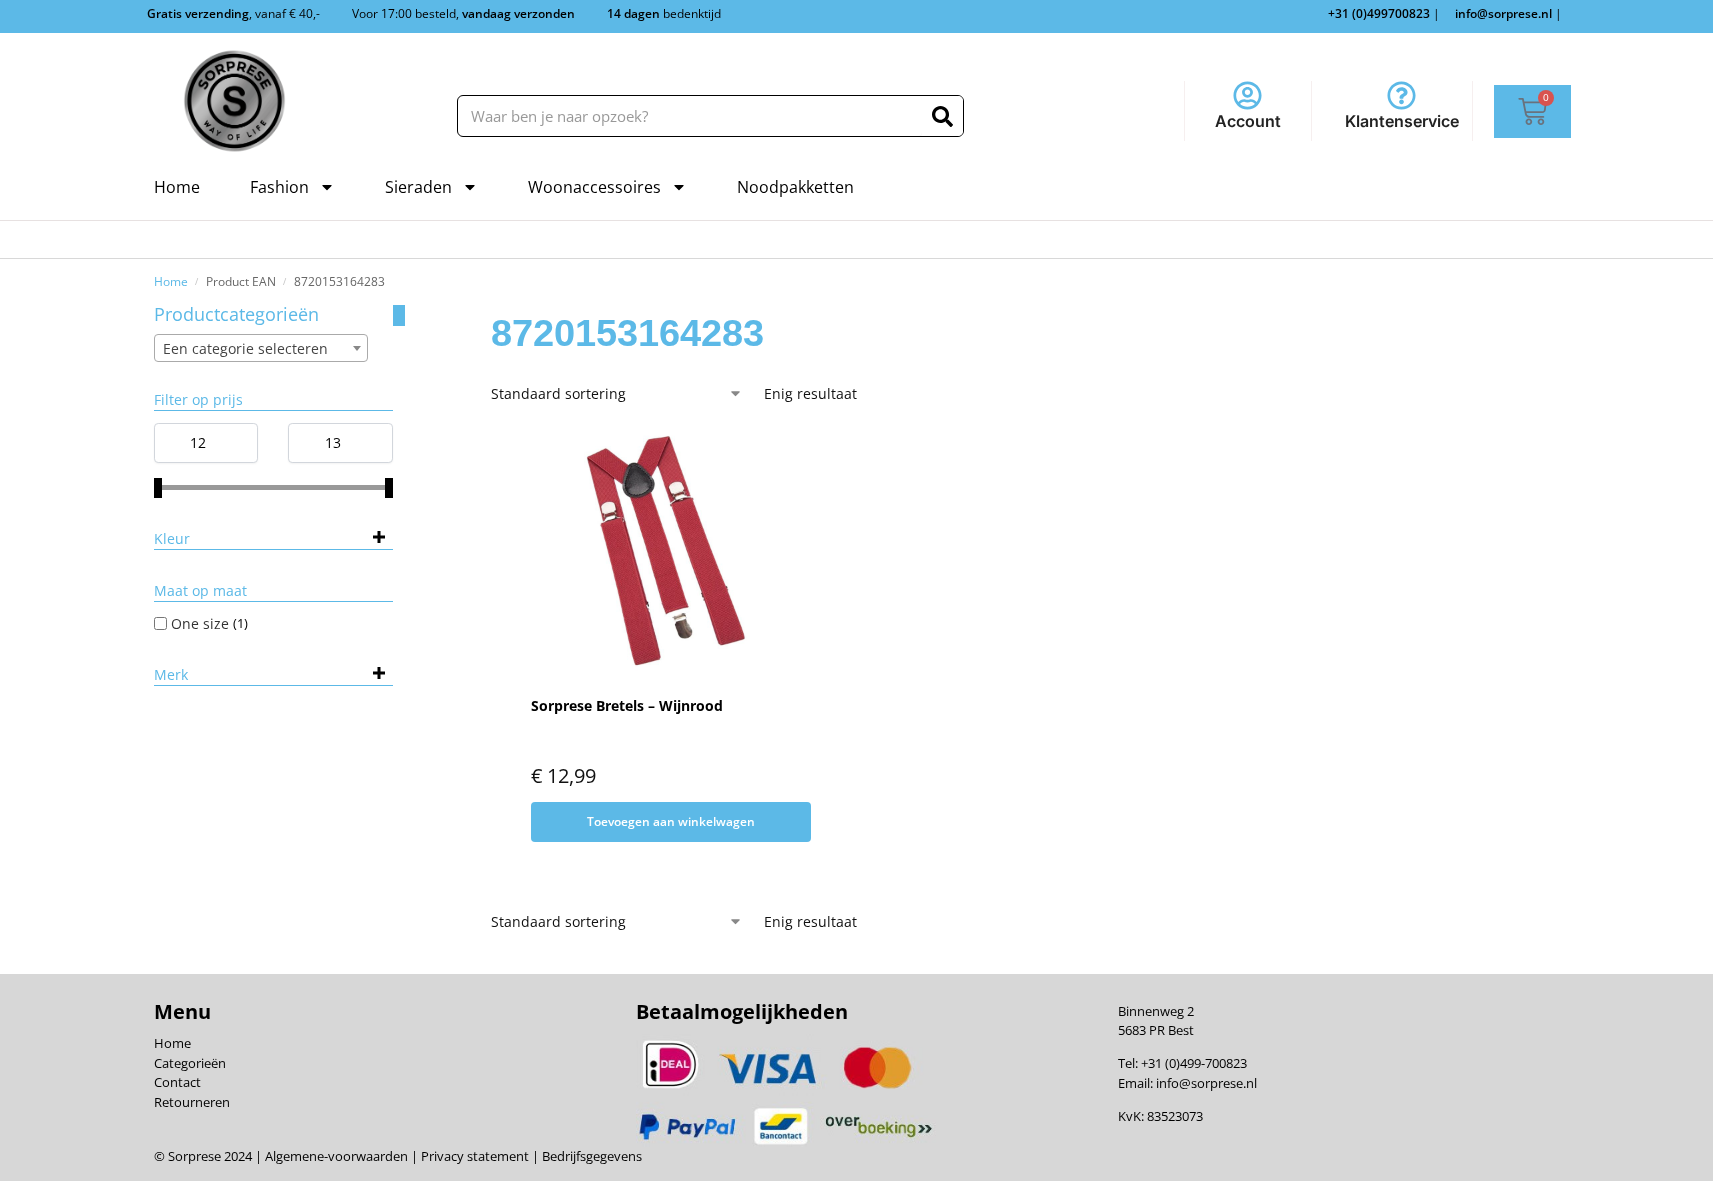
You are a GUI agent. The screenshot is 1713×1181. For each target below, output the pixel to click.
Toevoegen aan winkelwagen (671, 821)
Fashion (279, 187)
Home (177, 187)
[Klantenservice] (1401, 95)
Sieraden (418, 187)
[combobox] (261, 348)
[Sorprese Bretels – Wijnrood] (659, 553)
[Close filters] (399, 315)
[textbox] (261, 349)
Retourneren (192, 1102)
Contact (177, 1082)
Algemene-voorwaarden (336, 1156)
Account (1248, 121)
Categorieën (190, 1063)
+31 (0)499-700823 (1194, 1063)
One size (200, 623)
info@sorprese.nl (1206, 1083)
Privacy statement (473, 1156)
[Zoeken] (942, 116)
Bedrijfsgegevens (590, 1156)
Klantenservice (1402, 121)
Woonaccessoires (594, 187)
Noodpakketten (795, 187)
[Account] (1247, 95)
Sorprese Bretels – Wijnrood (627, 705)
